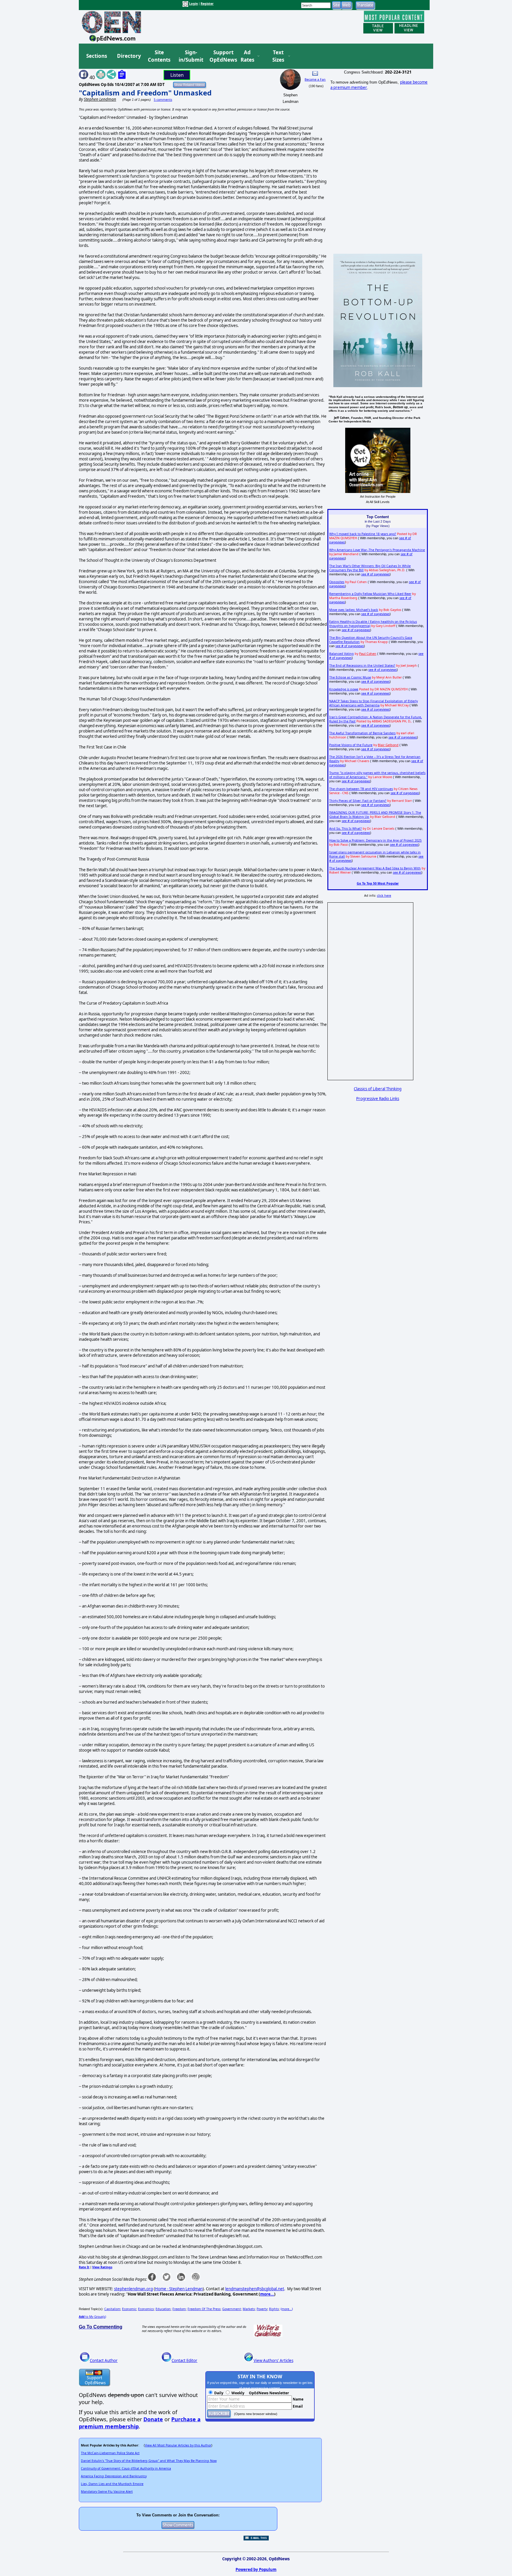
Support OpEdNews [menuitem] (221, 56)
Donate (153, 2419)
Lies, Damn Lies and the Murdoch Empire (112, 2484)
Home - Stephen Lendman (179, 2289)
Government (232, 2309)
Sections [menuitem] (97, 56)
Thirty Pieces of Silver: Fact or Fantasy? (358, 801)
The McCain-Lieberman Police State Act (110, 2453)
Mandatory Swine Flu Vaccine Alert (107, 2492)
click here (384, 896)
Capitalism (112, 2309)
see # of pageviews (375, 574)
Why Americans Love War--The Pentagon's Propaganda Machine (377, 550)
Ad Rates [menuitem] (247, 56)
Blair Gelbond (388, 745)
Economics (146, 2309)
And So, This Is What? (345, 829)
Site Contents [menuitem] (159, 56)
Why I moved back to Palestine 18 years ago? (363, 534)
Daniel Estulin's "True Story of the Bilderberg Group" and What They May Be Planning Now (149, 2461)
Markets (249, 2309)
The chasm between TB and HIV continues (361, 789)
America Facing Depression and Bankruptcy (114, 2476)
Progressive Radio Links (378, 1099)
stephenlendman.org (133, 2289)
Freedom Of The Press (204, 2309)
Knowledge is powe (344, 689)
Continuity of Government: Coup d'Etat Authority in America (126, 2468)
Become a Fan (315, 79)
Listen (177, 75)
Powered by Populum (256, 2569)
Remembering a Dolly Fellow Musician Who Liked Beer (370, 594)
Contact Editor (184, 2360)
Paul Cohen (368, 654)
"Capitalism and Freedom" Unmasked (145, 93)
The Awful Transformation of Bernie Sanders (362, 733)
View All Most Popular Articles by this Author (178, 2445)
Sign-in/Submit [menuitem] (190, 56)
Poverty (262, 2309)
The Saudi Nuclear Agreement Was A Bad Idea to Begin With (375, 868)
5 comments (163, 100)
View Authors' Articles (273, 2360)
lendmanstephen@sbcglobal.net (255, 2289)
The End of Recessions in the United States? (362, 665)
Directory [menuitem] (129, 56)
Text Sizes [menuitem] (278, 56)
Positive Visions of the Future (351, 745)
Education (163, 2309)
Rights (274, 2309)
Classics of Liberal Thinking (378, 1089)
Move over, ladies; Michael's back (354, 610)
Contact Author (104, 2360)
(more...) (287, 2309)
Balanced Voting (341, 654)
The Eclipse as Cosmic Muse (350, 677)
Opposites (337, 582)
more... (267, 2294)
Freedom (179, 2309)
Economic (129, 2309)
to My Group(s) (92, 2317)
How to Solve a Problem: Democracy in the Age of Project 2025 (375, 840)
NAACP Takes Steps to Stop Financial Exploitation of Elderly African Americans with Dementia (373, 703)
